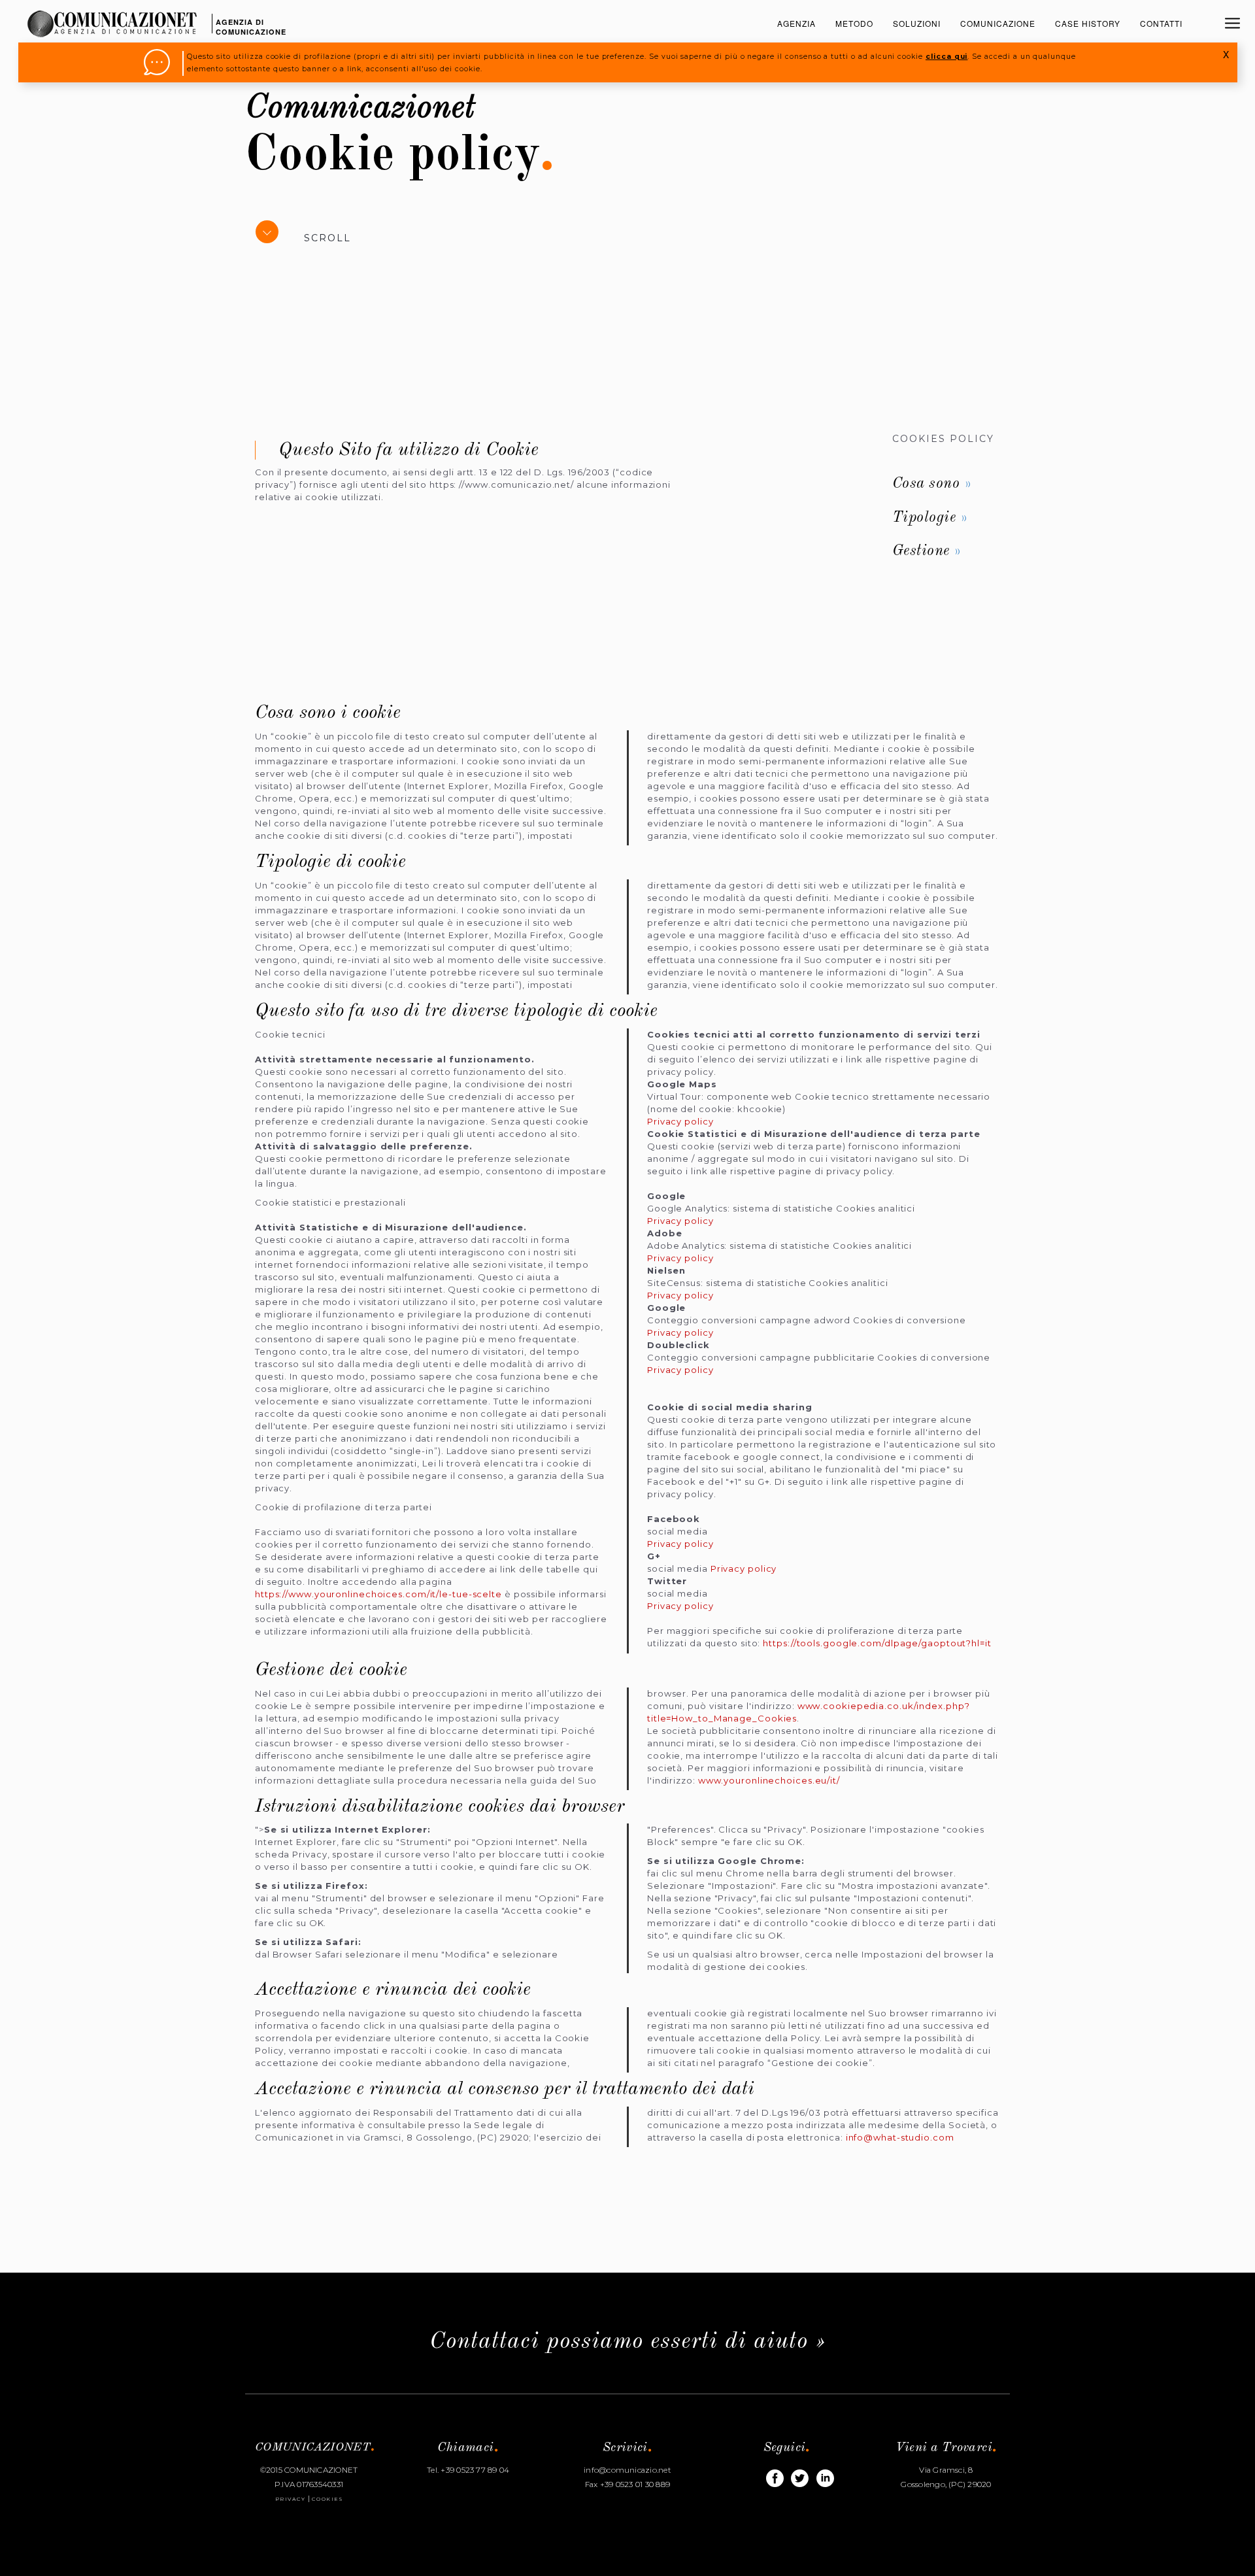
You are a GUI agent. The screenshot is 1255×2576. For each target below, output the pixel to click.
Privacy (291, 2499)
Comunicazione (998, 23)
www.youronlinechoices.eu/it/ (769, 1780)
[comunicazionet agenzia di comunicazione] (112, 10)
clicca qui (946, 57)
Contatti (1161, 23)
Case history (1088, 23)
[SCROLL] (273, 243)
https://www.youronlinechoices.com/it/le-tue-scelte (378, 1594)
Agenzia (796, 23)
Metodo (854, 23)
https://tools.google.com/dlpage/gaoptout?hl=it (877, 1643)
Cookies (327, 2499)
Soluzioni (917, 23)
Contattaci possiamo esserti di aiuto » (628, 2342)
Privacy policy (680, 1121)
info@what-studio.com (900, 2137)
